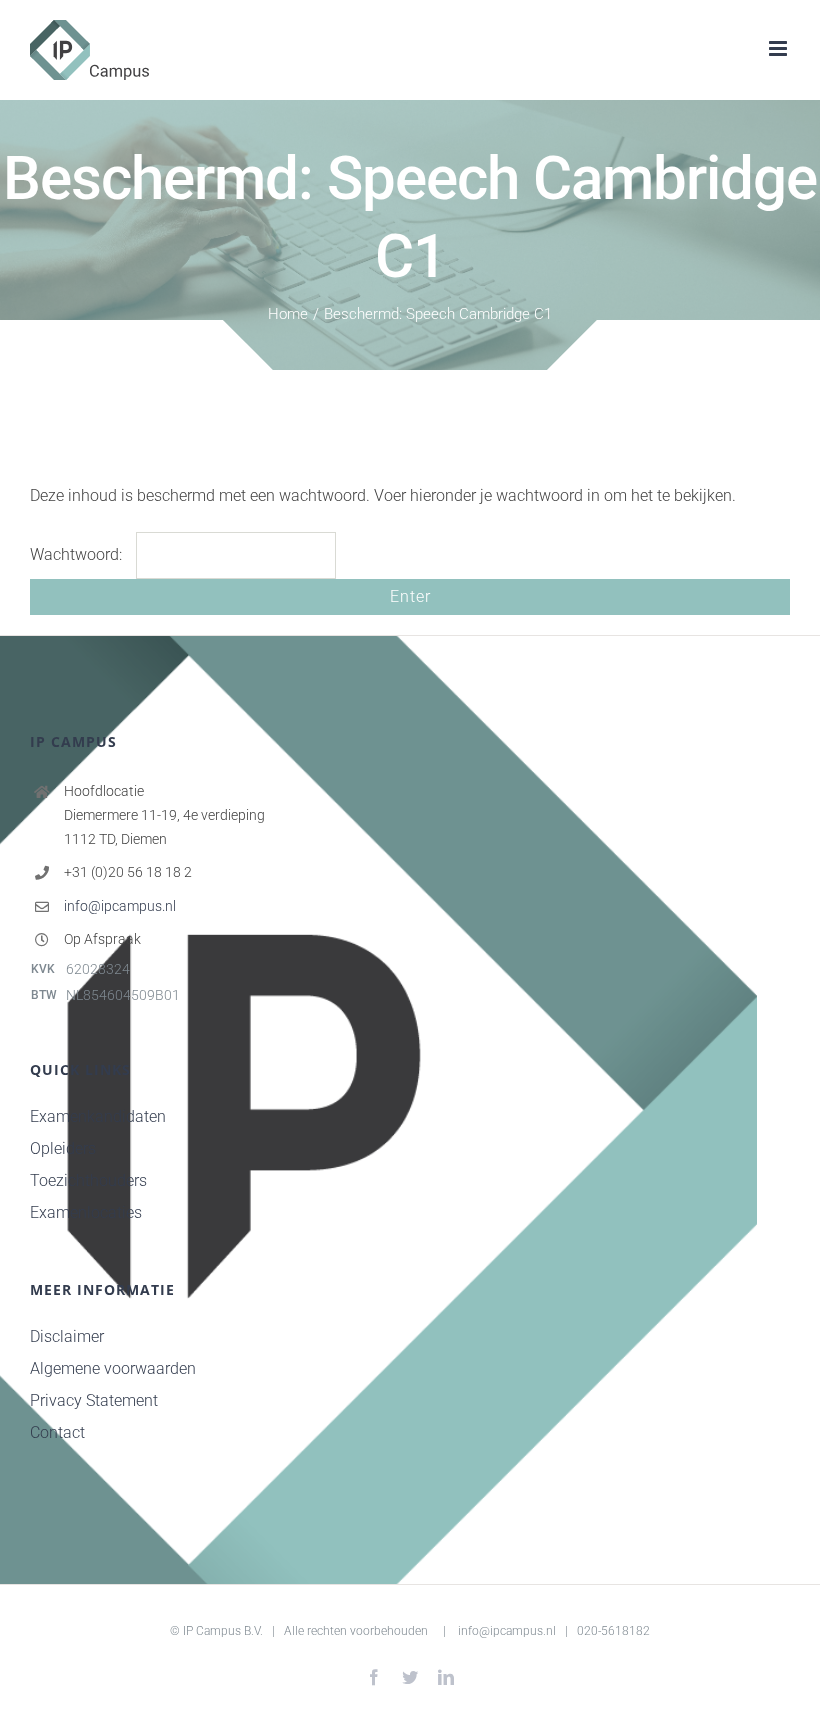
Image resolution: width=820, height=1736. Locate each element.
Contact (57, 1432)
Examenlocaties (86, 1212)
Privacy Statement (94, 1400)
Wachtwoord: (78, 554)
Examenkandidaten (98, 1116)
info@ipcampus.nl (120, 906)
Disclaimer (67, 1336)
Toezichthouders (88, 1180)
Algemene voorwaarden (113, 1368)
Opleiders (63, 1148)
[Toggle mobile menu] (779, 48)
